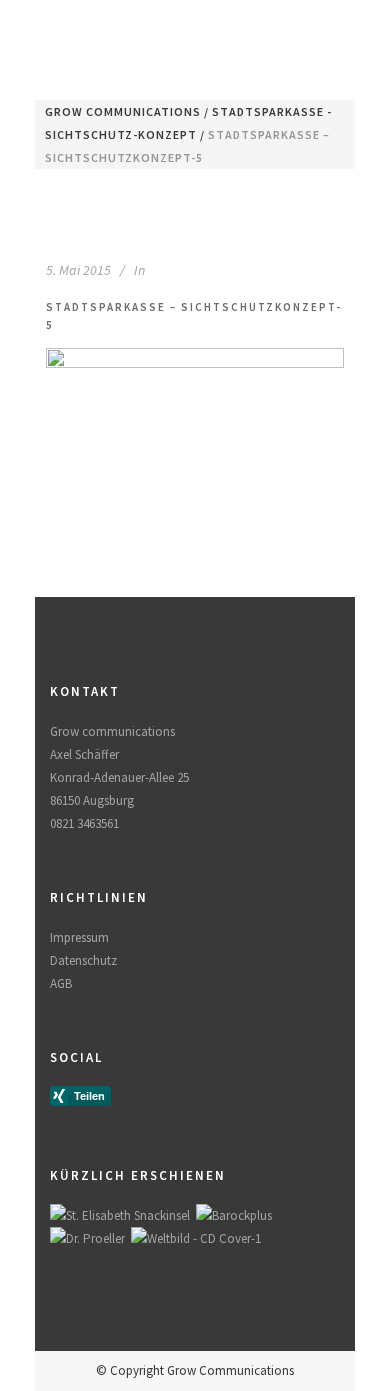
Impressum (79, 937)
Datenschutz (83, 960)
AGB (61, 983)
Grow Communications (123, 111)
